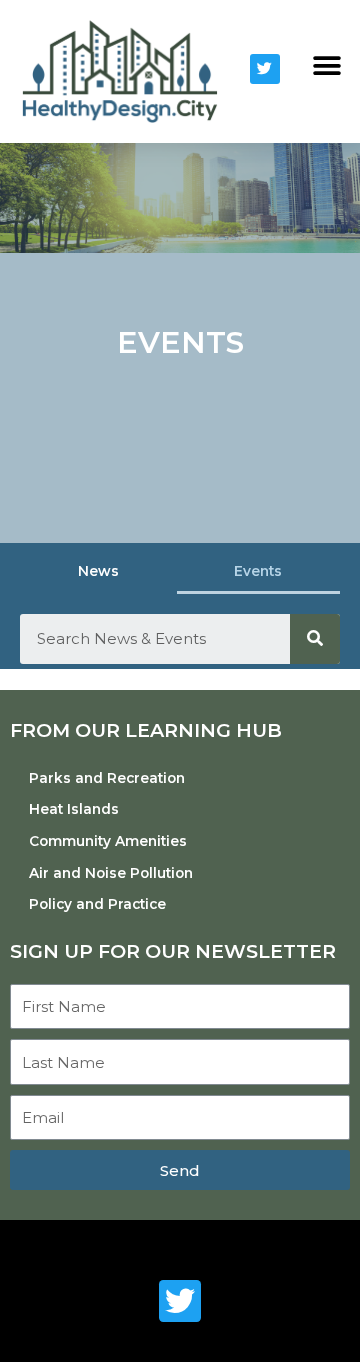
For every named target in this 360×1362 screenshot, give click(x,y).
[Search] (315, 639)
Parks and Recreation (107, 778)
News (98, 571)
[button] (327, 66)
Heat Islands (74, 809)
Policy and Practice (97, 904)
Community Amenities (108, 841)
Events (258, 571)
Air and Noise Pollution (111, 873)
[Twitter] (265, 69)
